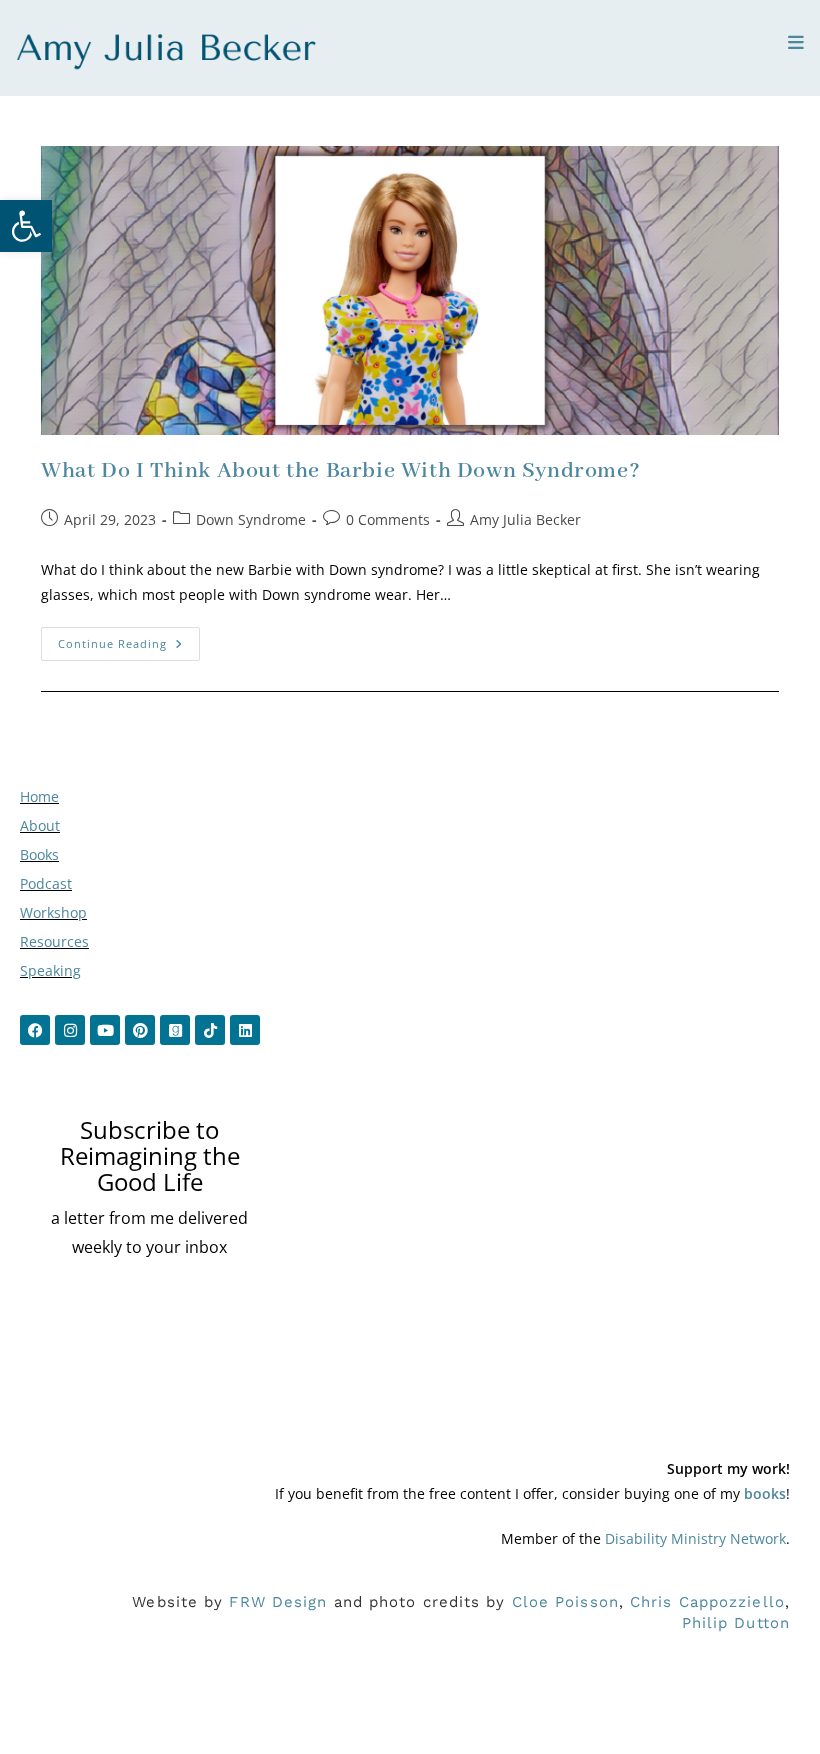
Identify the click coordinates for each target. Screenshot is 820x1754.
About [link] (40, 825)
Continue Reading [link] (129, 639)
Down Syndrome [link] (251, 519)
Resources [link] (54, 941)
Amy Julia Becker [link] (525, 519)
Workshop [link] (53, 912)
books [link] (765, 1493)
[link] (26, 226)
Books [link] (39, 854)
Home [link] (39, 796)
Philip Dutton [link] (736, 1623)
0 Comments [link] (388, 519)
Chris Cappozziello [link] (707, 1602)
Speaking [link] (50, 970)
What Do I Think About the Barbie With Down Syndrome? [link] (340, 471)
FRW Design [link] (278, 1602)
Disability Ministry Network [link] (695, 1538)
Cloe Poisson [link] (565, 1602)
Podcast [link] (46, 883)
